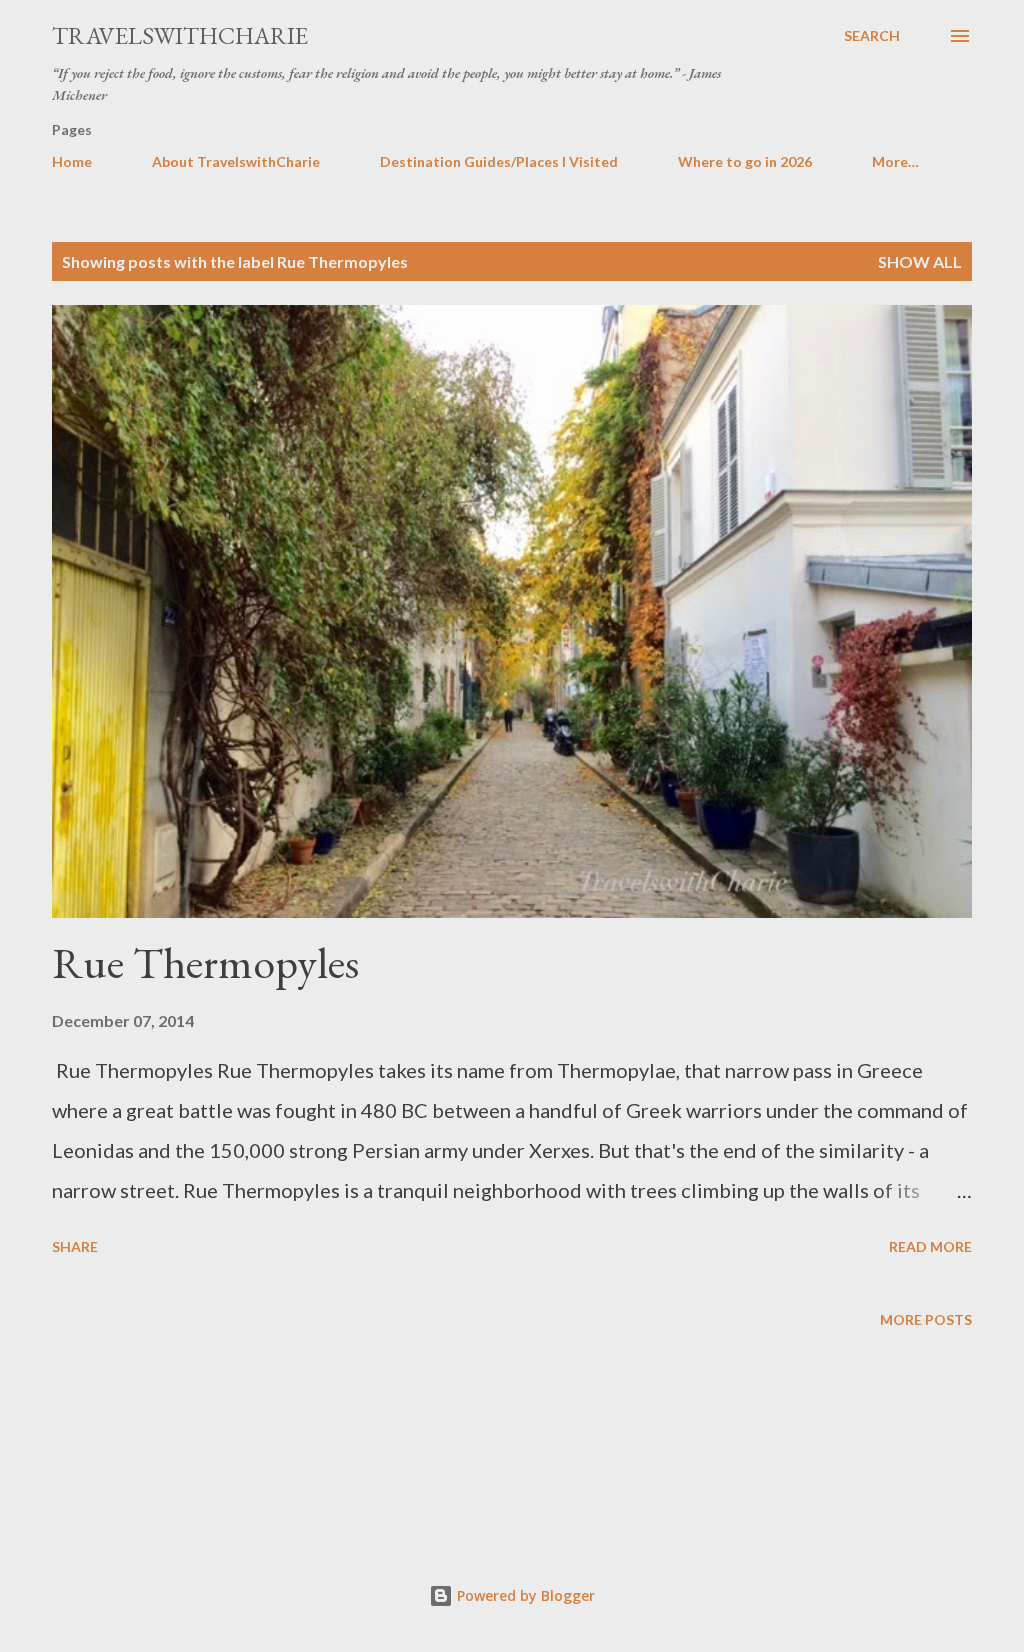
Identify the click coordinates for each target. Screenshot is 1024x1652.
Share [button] (75, 1246)
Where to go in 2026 (745, 161)
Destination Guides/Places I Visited (499, 161)
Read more (930, 1246)
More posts (926, 1319)
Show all (920, 261)
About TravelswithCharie (236, 161)
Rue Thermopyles (205, 962)
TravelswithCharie (180, 35)
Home (72, 161)
